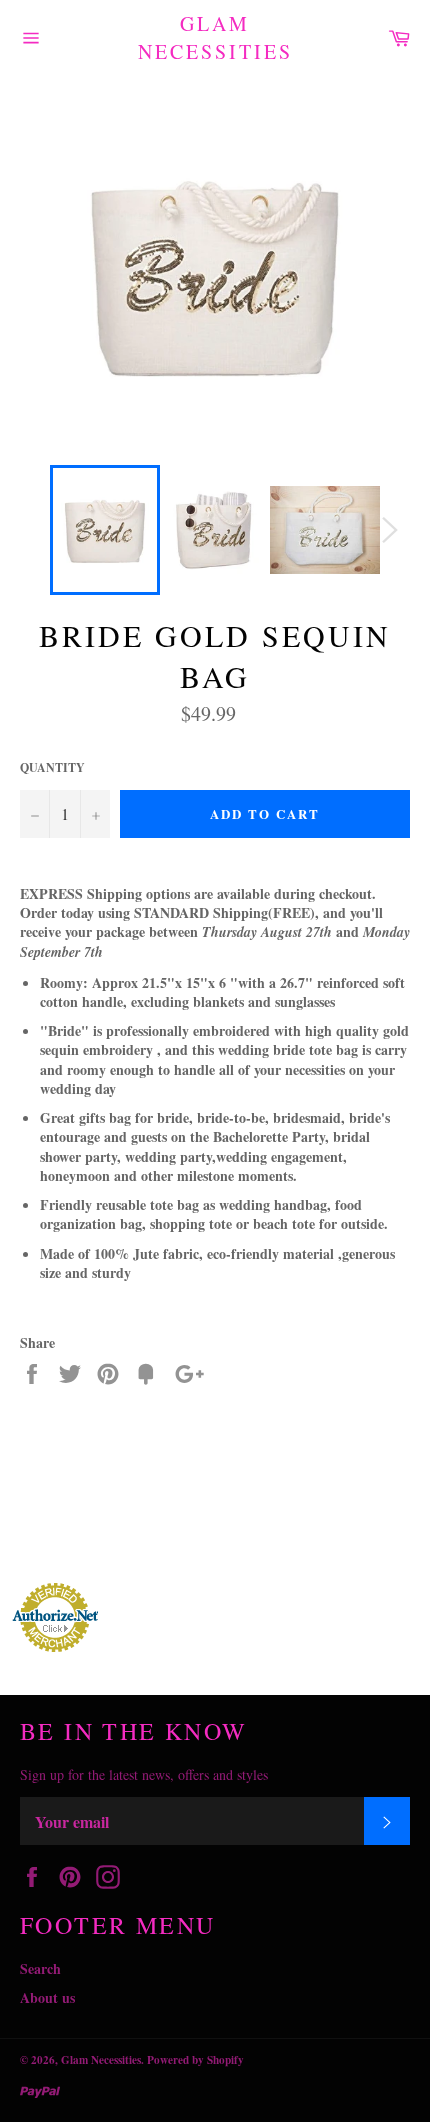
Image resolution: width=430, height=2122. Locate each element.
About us (47, 1997)
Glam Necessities (215, 37)
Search (40, 1968)
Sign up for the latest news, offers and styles (144, 1774)
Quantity (52, 768)
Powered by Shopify (195, 2059)
